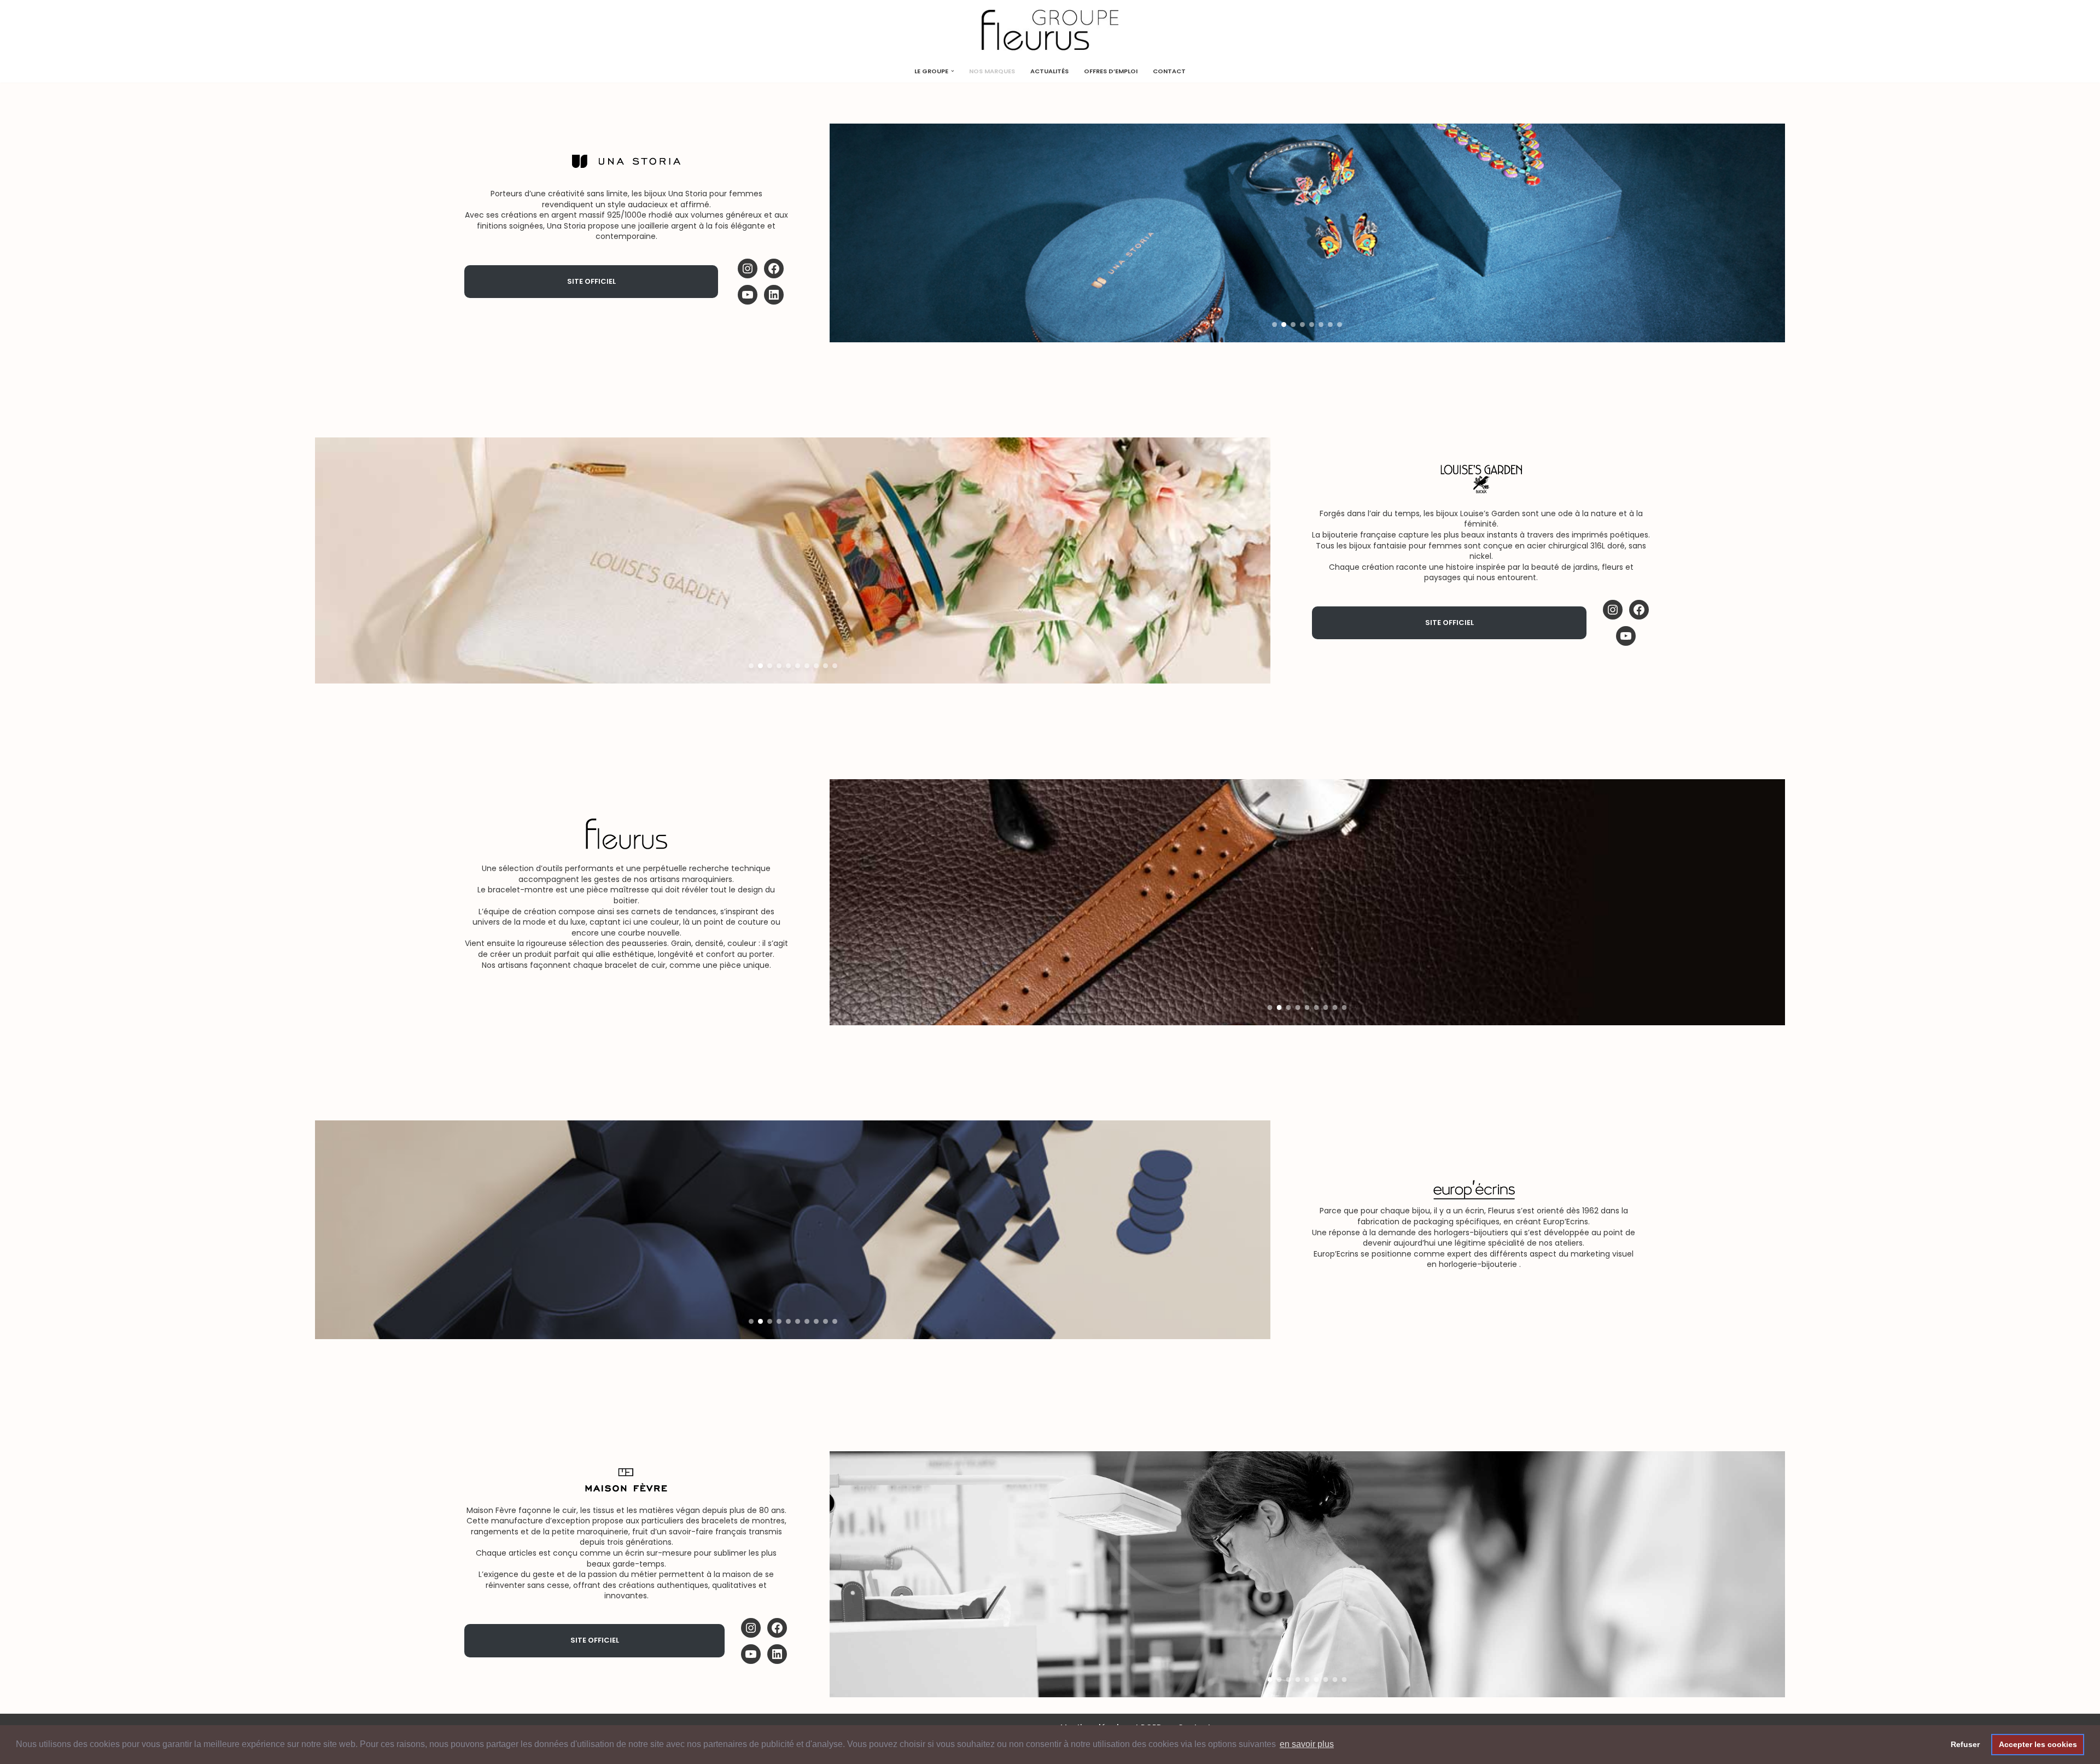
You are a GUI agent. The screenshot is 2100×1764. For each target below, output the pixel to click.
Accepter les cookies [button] (2038, 1744)
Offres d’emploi (1111, 71)
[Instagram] (748, 268)
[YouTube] (748, 295)
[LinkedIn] (774, 295)
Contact (1169, 71)
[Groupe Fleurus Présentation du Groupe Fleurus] (1050, 30)
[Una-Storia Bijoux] (774, 268)
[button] (953, 71)
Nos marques (992, 71)
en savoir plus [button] (1307, 1744)
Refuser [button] (1965, 1744)
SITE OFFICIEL (591, 281)
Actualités (1049, 71)
